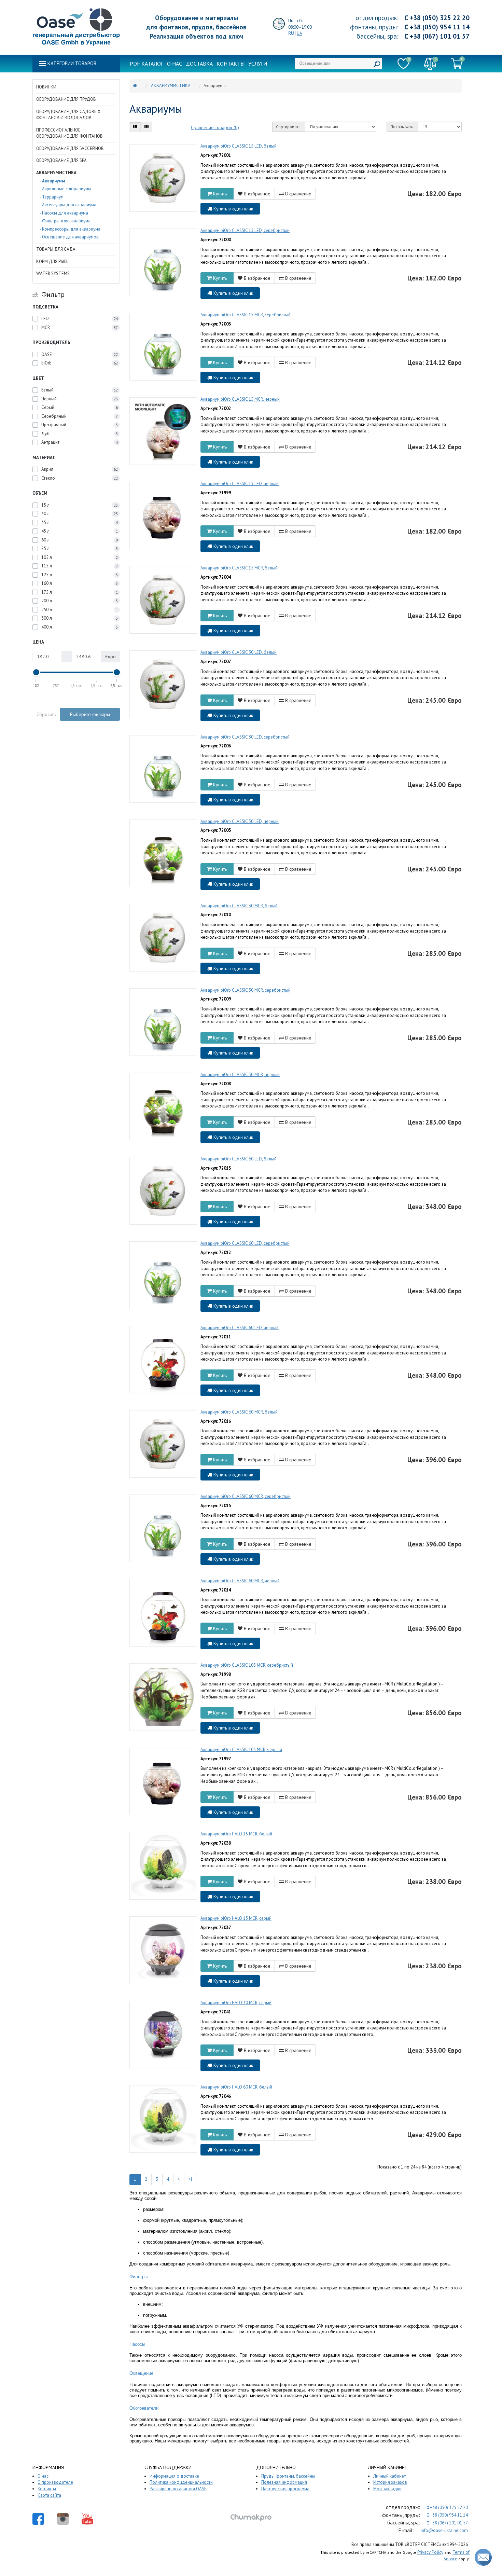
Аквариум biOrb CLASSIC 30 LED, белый (239, 652)
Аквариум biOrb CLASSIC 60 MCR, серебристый (246, 1496)
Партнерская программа (285, 2489)
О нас (175, 64)
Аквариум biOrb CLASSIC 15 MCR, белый (239, 568)
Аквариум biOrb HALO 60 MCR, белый (236, 2087)
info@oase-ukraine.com (444, 2530)
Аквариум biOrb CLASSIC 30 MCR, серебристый (246, 990)
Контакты (231, 64)
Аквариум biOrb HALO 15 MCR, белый (236, 1834)
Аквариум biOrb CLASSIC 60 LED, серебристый (245, 1243)
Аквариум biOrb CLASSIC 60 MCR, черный (240, 1581)
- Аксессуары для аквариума (68, 205)
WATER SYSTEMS (53, 273)
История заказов (390, 2482)
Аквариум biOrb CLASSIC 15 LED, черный (240, 484)
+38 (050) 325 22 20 (439, 18)
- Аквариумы (52, 181)
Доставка (199, 64)
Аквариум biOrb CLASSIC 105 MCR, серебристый (247, 1665)
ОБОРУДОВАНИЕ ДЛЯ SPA (61, 160)
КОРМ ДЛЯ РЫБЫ (53, 261)
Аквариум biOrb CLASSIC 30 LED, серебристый (245, 737)
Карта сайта (49, 2495)
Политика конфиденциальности (181, 2482)
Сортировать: (289, 127)
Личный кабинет (389, 2476)
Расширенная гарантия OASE (178, 2489)
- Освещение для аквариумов (69, 237)
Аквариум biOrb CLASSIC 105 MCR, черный (241, 1750)
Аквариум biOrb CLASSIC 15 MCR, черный (240, 399)
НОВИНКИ (46, 87)
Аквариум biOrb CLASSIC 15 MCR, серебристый (246, 315)
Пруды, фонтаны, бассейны (288, 2476)
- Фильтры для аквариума (65, 221)
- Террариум (52, 197)
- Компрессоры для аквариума (70, 229)
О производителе (55, 2482)
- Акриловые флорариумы (65, 189)
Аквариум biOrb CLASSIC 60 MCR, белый (239, 1412)
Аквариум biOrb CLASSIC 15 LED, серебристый (245, 230)
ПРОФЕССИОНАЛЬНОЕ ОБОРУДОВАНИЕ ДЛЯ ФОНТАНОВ (69, 133)
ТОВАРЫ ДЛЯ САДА (56, 249)
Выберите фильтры (90, 714)
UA (299, 33)
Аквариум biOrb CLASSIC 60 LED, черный (240, 1328)
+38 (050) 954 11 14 (439, 27)
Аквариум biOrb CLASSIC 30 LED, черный (240, 821)
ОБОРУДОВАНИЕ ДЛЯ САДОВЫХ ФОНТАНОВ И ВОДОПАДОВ (68, 115)
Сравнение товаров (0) (215, 127)
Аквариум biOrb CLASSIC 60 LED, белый (239, 1159)
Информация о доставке (174, 2476)
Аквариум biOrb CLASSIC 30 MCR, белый (239, 906)
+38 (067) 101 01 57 (439, 36)
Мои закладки (387, 2489)
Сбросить (46, 714)
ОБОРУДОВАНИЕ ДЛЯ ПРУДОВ (66, 99)
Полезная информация (284, 2482)
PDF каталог (147, 64)
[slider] (36, 672)
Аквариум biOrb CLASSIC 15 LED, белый (239, 146)
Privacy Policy (430, 2552)
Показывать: (402, 127)
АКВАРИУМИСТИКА (56, 173)
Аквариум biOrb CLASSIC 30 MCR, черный (240, 1075)
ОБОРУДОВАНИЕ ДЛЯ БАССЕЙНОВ (70, 148)
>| (190, 2179)
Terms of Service (457, 2556)
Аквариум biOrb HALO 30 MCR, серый (236, 2003)
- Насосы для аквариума (64, 213)
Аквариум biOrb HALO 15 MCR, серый (236, 1918)
